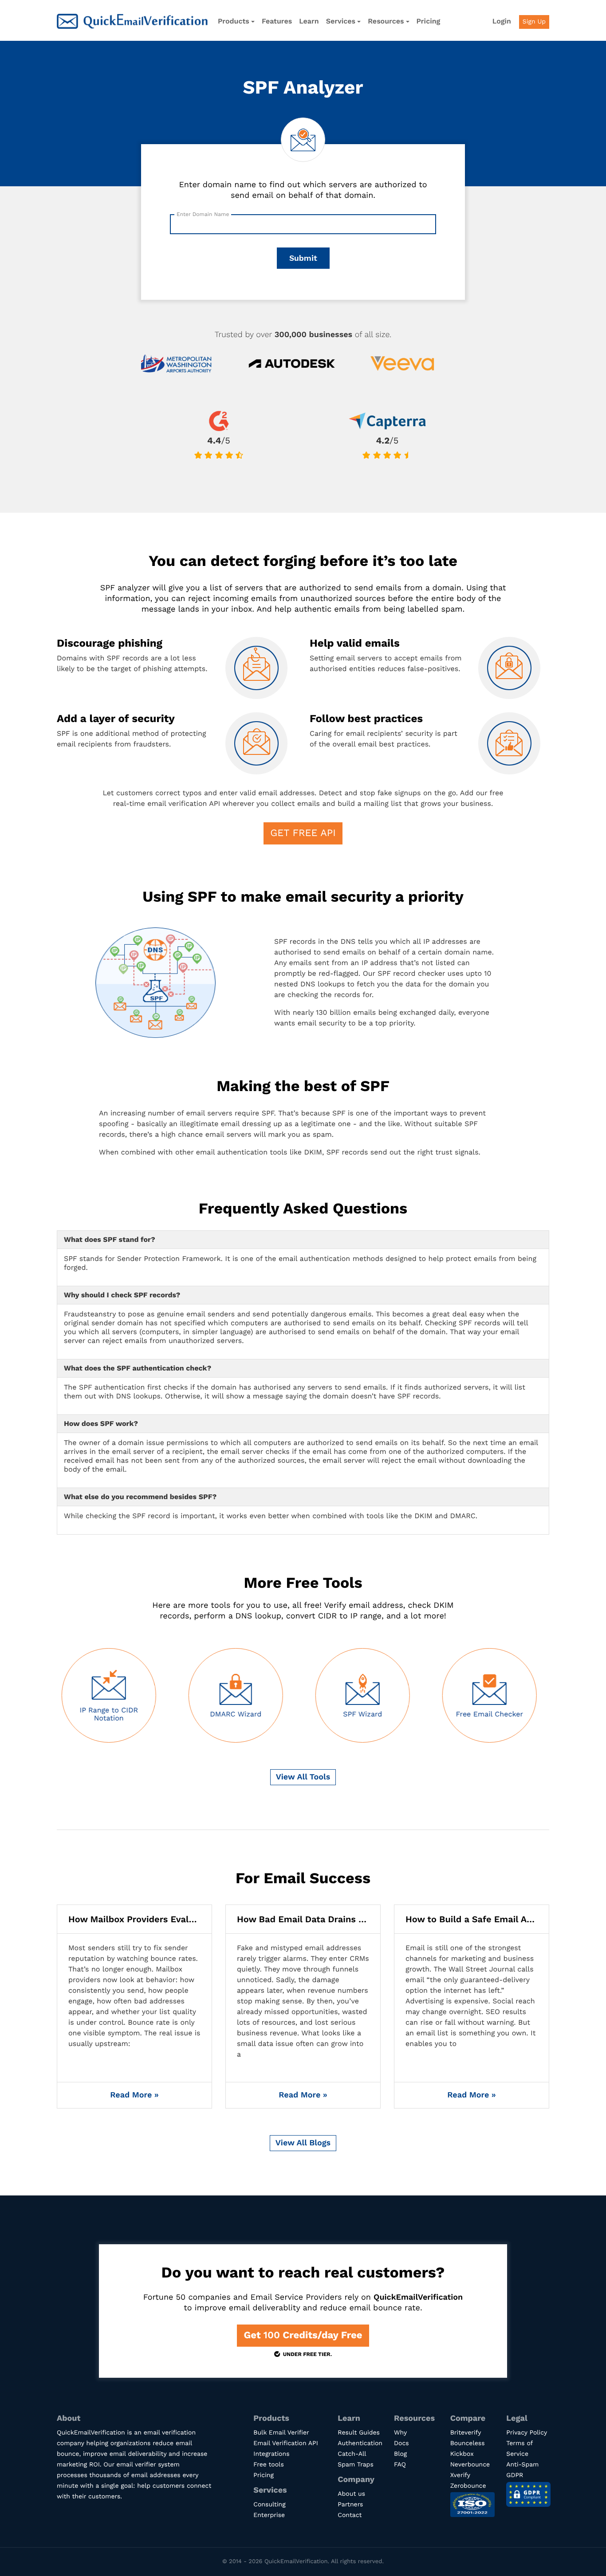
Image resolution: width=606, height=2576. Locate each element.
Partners (350, 2505)
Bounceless (468, 2443)
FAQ (400, 2465)
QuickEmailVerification (132, 21)
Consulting (269, 2505)
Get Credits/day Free (303, 2335)
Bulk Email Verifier (281, 2433)
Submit (303, 258)
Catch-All (352, 2454)
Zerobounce (468, 2486)
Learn (309, 21)
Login (502, 21)
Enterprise (269, 2515)
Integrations (271, 2454)
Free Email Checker (364, 1714)
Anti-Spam (522, 2465)
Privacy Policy (527, 2433)
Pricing (429, 21)
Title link (134, 2007)
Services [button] (341, 21)
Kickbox (462, 2454)
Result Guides (359, 2433)
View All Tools (303, 1777)
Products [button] (234, 21)
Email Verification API (285, 2443)
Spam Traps (355, 2465)
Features (277, 21)
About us (351, 2494)
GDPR (515, 2475)
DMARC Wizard (111, 1714)
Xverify (460, 2475)
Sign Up (534, 22)
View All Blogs (303, 2143)
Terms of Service (519, 2449)
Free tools (268, 2465)
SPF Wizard (237, 1714)
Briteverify (466, 2433)
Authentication (360, 2443)
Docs (401, 2443)
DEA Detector (491, 1714)
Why (400, 2433)
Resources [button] (386, 21)
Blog (400, 2454)
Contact (350, 2515)
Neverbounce (470, 2465)
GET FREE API (303, 833)
